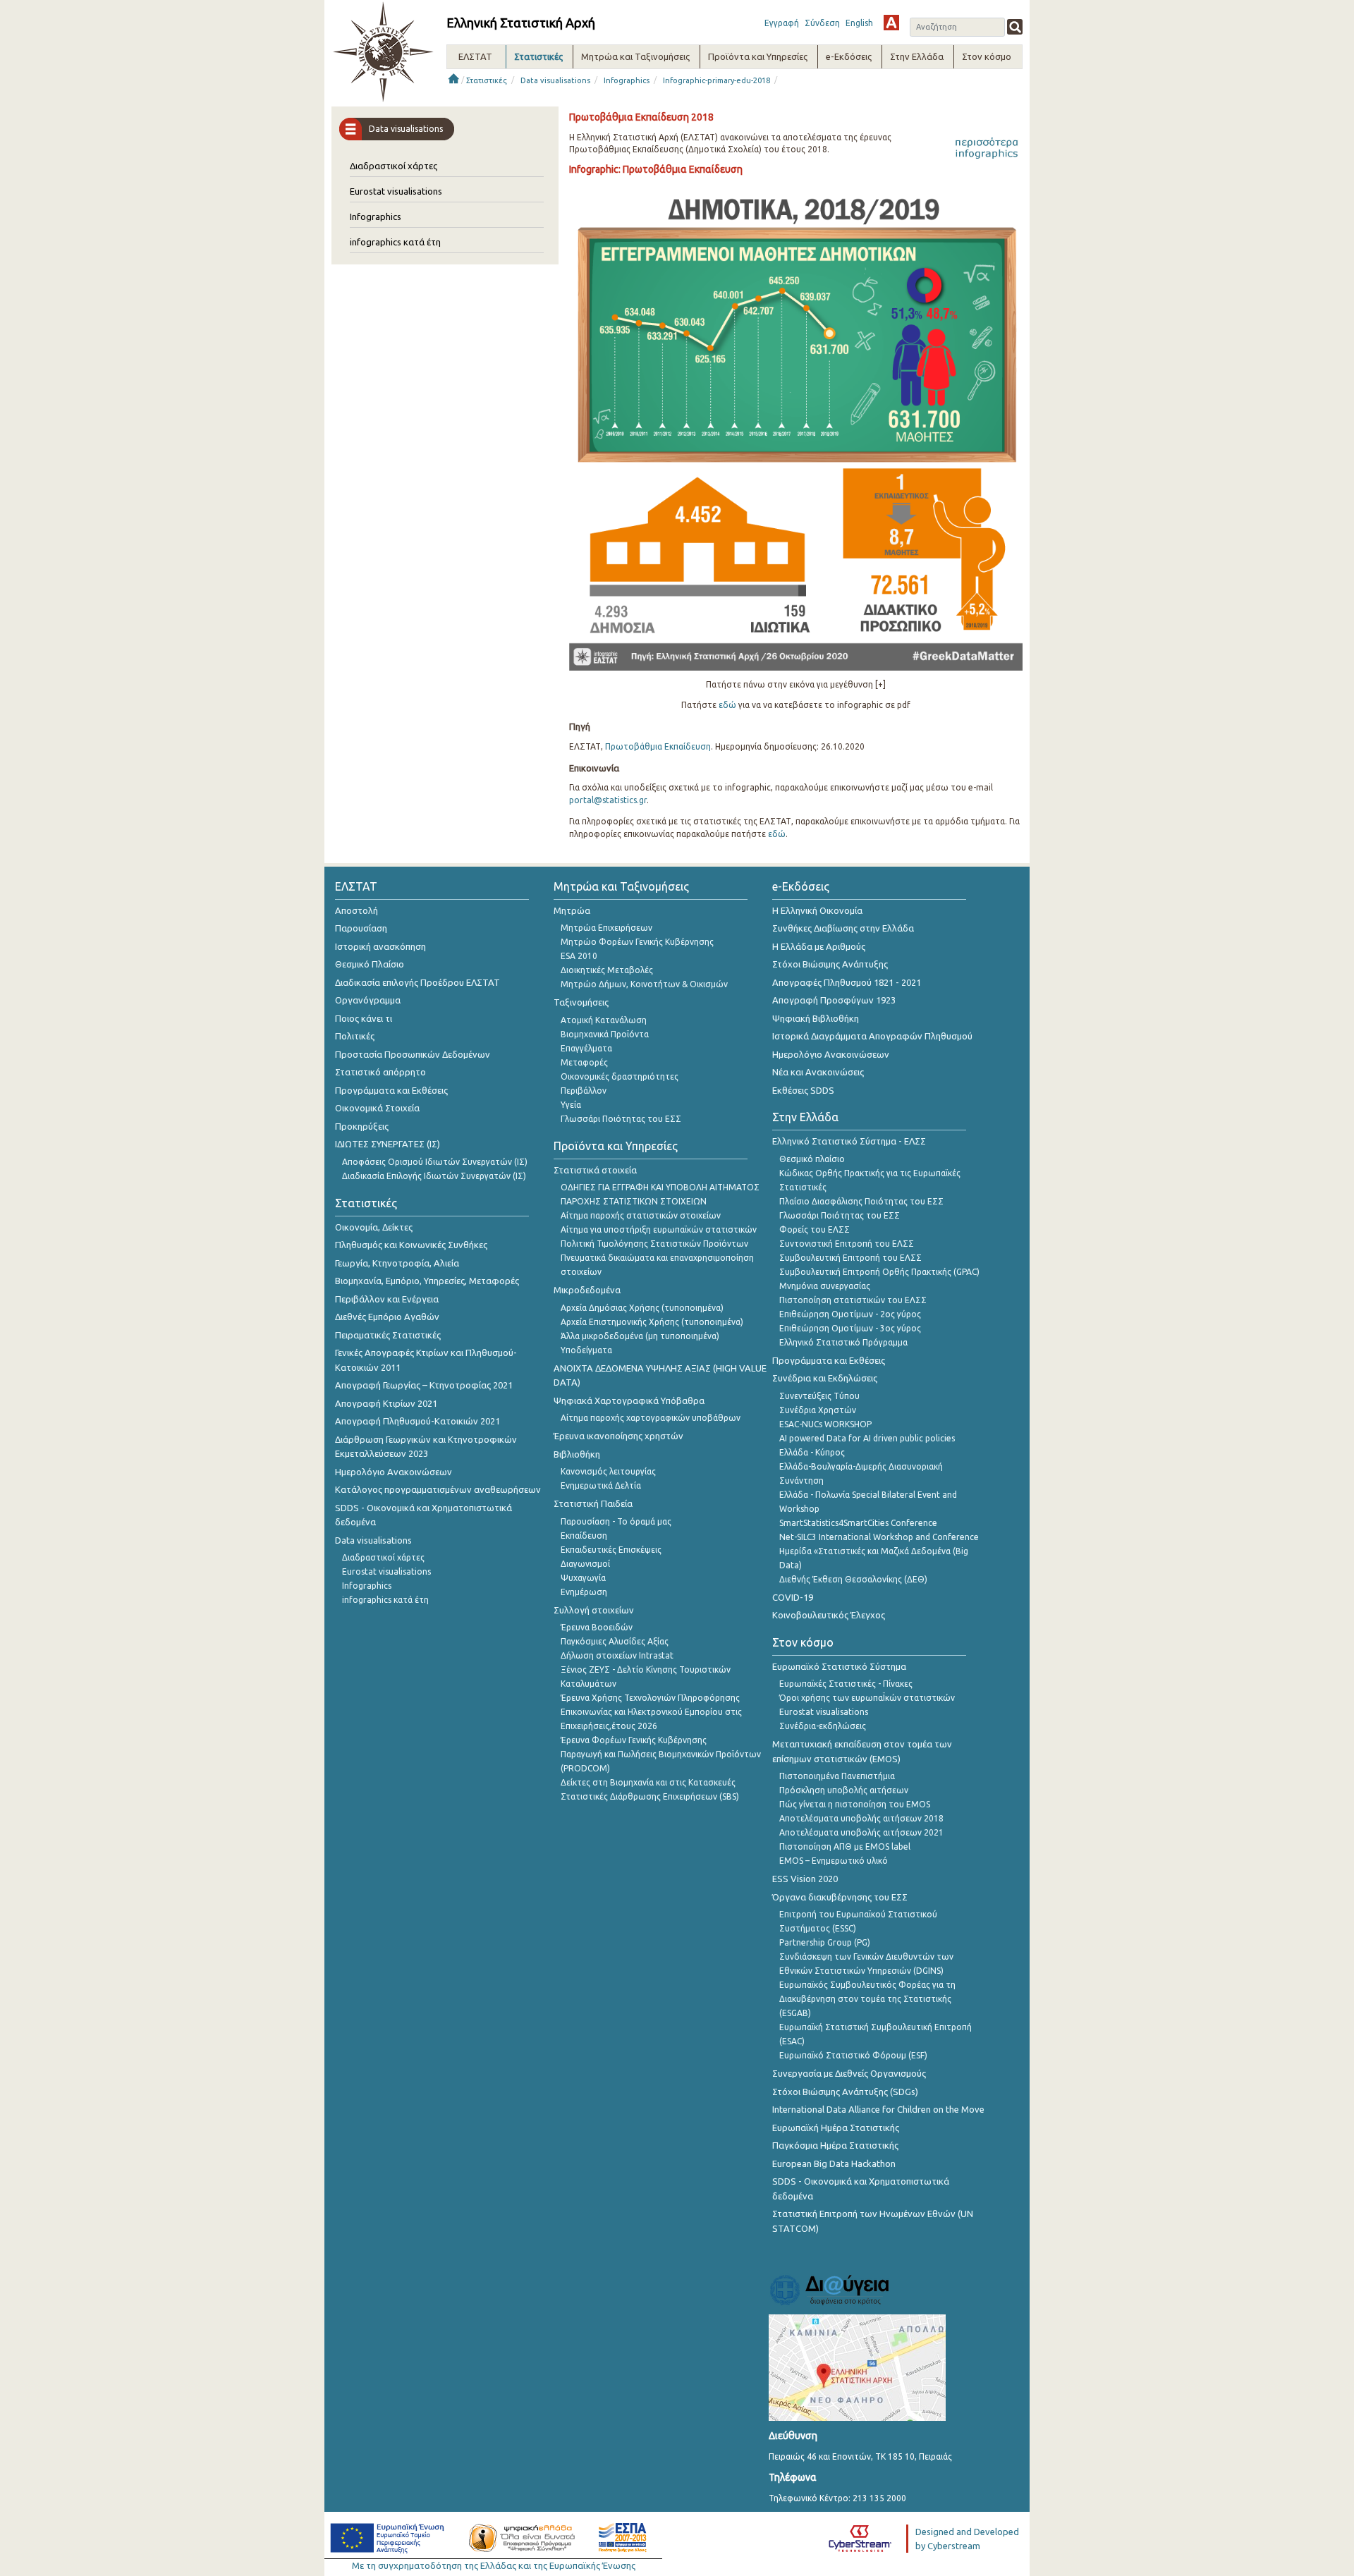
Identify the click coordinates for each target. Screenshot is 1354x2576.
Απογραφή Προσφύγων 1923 (834, 1000)
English (859, 23)
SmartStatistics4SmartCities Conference (858, 1523)
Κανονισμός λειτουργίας (608, 1471)
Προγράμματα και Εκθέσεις (391, 1090)
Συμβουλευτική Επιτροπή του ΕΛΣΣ (850, 1258)
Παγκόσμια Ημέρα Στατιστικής (835, 2145)
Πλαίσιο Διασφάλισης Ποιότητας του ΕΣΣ (861, 1201)
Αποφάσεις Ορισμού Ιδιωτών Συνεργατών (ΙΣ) (435, 1162)
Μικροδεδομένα (587, 1290)
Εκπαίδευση (584, 1536)
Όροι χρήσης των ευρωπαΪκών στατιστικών (867, 1698)
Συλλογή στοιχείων (594, 1610)
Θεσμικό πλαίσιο (812, 1159)
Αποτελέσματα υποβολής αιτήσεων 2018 (861, 1818)
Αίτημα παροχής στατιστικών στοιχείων (641, 1215)
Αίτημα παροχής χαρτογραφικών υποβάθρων (651, 1418)
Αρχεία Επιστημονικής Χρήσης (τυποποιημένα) (652, 1322)
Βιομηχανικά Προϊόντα (605, 1034)
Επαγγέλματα (586, 1048)
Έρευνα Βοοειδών (597, 1627)
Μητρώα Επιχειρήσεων (606, 928)
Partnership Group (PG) (825, 1942)
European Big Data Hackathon (834, 2163)
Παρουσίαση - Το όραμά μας (616, 1521)
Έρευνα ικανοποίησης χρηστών (618, 1436)
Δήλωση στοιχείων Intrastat (617, 1655)
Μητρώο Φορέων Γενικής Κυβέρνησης (637, 942)
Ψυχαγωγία (583, 1578)
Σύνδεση (822, 23)
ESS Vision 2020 (805, 1879)
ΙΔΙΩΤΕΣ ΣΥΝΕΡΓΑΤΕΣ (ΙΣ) (388, 1144)
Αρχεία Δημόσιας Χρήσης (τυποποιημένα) (642, 1308)
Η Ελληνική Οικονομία (817, 910)
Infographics (627, 80)
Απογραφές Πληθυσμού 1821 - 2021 (847, 982)
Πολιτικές (355, 1036)
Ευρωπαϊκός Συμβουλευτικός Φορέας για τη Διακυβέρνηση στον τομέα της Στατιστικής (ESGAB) (867, 1999)
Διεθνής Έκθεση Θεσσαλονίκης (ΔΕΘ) (853, 1579)
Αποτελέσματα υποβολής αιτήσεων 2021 (861, 1832)
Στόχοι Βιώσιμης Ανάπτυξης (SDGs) (845, 2092)
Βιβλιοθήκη (577, 1454)
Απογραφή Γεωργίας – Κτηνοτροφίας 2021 (424, 1385)
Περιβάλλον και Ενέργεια (387, 1299)
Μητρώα (572, 910)
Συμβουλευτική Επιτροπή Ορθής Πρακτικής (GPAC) (879, 1272)
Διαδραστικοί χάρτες (394, 166)
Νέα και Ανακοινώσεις (818, 1072)
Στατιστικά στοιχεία (595, 1170)
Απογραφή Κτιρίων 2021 (386, 1403)
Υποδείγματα (586, 1350)
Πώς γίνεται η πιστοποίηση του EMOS (855, 1804)
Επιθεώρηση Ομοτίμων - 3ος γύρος (850, 1328)
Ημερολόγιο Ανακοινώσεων (394, 1472)
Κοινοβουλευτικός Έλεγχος (829, 1615)
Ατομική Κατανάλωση (604, 1020)
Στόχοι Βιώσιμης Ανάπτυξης (830, 964)
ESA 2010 (579, 956)
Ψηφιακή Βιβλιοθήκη (816, 1018)
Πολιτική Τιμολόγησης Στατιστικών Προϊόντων (654, 1244)
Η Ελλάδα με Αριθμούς (819, 946)
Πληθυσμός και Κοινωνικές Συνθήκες (411, 1245)
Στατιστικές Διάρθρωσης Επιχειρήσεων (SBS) (650, 1796)
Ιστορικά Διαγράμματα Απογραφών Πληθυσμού (872, 1036)
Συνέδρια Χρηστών (818, 1410)
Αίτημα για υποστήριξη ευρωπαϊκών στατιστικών (659, 1229)
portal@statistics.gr (608, 800)
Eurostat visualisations (396, 191)
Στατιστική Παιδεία (593, 1503)
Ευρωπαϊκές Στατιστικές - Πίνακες (846, 1684)
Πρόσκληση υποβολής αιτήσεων (844, 1790)
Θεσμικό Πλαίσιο (370, 964)
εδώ (727, 705)
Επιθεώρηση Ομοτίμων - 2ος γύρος (850, 1314)
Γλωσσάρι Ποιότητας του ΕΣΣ (621, 1119)
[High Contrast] (891, 23)
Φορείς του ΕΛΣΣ (815, 1229)
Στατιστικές (487, 80)
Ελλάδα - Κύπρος (812, 1452)
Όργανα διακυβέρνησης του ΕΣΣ (840, 1897)
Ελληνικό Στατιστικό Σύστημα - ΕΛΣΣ (849, 1141)
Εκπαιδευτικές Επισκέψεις (611, 1550)
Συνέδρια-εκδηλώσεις (823, 1726)
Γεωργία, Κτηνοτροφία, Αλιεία (397, 1263)
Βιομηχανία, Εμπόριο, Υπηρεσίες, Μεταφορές (427, 1281)
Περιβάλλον (584, 1091)
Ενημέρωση (584, 1592)
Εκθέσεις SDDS (803, 1090)
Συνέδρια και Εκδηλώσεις (825, 1378)
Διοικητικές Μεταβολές (607, 970)
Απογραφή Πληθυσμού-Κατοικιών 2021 (417, 1421)
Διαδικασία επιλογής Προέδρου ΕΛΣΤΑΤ (417, 982)
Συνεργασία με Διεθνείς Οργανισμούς (849, 2073)
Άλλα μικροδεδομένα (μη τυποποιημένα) (640, 1336)
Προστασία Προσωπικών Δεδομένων (413, 1054)
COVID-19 (793, 1597)
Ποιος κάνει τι (364, 1018)
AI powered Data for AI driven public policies (867, 1438)
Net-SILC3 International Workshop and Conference (879, 1537)
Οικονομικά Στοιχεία (377, 1108)
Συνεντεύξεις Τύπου (819, 1396)
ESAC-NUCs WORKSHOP (825, 1424)
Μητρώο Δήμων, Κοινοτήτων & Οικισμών (644, 984)
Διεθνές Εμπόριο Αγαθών (387, 1317)
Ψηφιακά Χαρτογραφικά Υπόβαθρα (629, 1400)
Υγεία (571, 1105)
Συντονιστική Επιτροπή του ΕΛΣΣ (847, 1244)
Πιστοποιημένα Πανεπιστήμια (837, 1776)
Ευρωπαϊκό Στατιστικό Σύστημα (839, 1666)
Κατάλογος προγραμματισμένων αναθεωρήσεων (438, 1489)
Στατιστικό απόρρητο (380, 1072)
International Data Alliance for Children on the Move (878, 2109)
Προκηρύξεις (362, 1126)
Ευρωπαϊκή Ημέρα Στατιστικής (836, 2128)
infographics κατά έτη (395, 242)
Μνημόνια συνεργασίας (825, 1286)
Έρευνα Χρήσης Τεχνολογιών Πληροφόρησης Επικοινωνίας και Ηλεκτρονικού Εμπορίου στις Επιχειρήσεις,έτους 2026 (651, 1712)
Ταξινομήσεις (581, 1002)
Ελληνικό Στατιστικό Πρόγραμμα (843, 1342)
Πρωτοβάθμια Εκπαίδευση (658, 746)
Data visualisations (555, 80)
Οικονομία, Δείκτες (374, 1227)
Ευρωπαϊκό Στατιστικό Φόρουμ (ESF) (853, 2055)
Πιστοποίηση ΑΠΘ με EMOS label (845, 1846)
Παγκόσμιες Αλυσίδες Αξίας (615, 1641)
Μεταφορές (584, 1062)
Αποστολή (356, 910)
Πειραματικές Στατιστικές (388, 1335)
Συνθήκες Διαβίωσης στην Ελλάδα (843, 928)
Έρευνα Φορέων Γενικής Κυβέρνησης (634, 1740)
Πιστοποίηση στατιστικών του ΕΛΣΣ (853, 1300)
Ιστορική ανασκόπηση (380, 946)
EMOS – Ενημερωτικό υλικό (834, 1861)
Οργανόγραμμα (368, 1000)
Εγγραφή (782, 23)
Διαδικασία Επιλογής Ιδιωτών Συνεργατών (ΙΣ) (434, 1176)
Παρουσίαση (361, 928)
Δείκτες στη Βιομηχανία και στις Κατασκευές (648, 1782)
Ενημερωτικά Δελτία (601, 1485)
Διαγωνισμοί (585, 1564)
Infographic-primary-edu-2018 (716, 80)
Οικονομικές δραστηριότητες (620, 1076)
